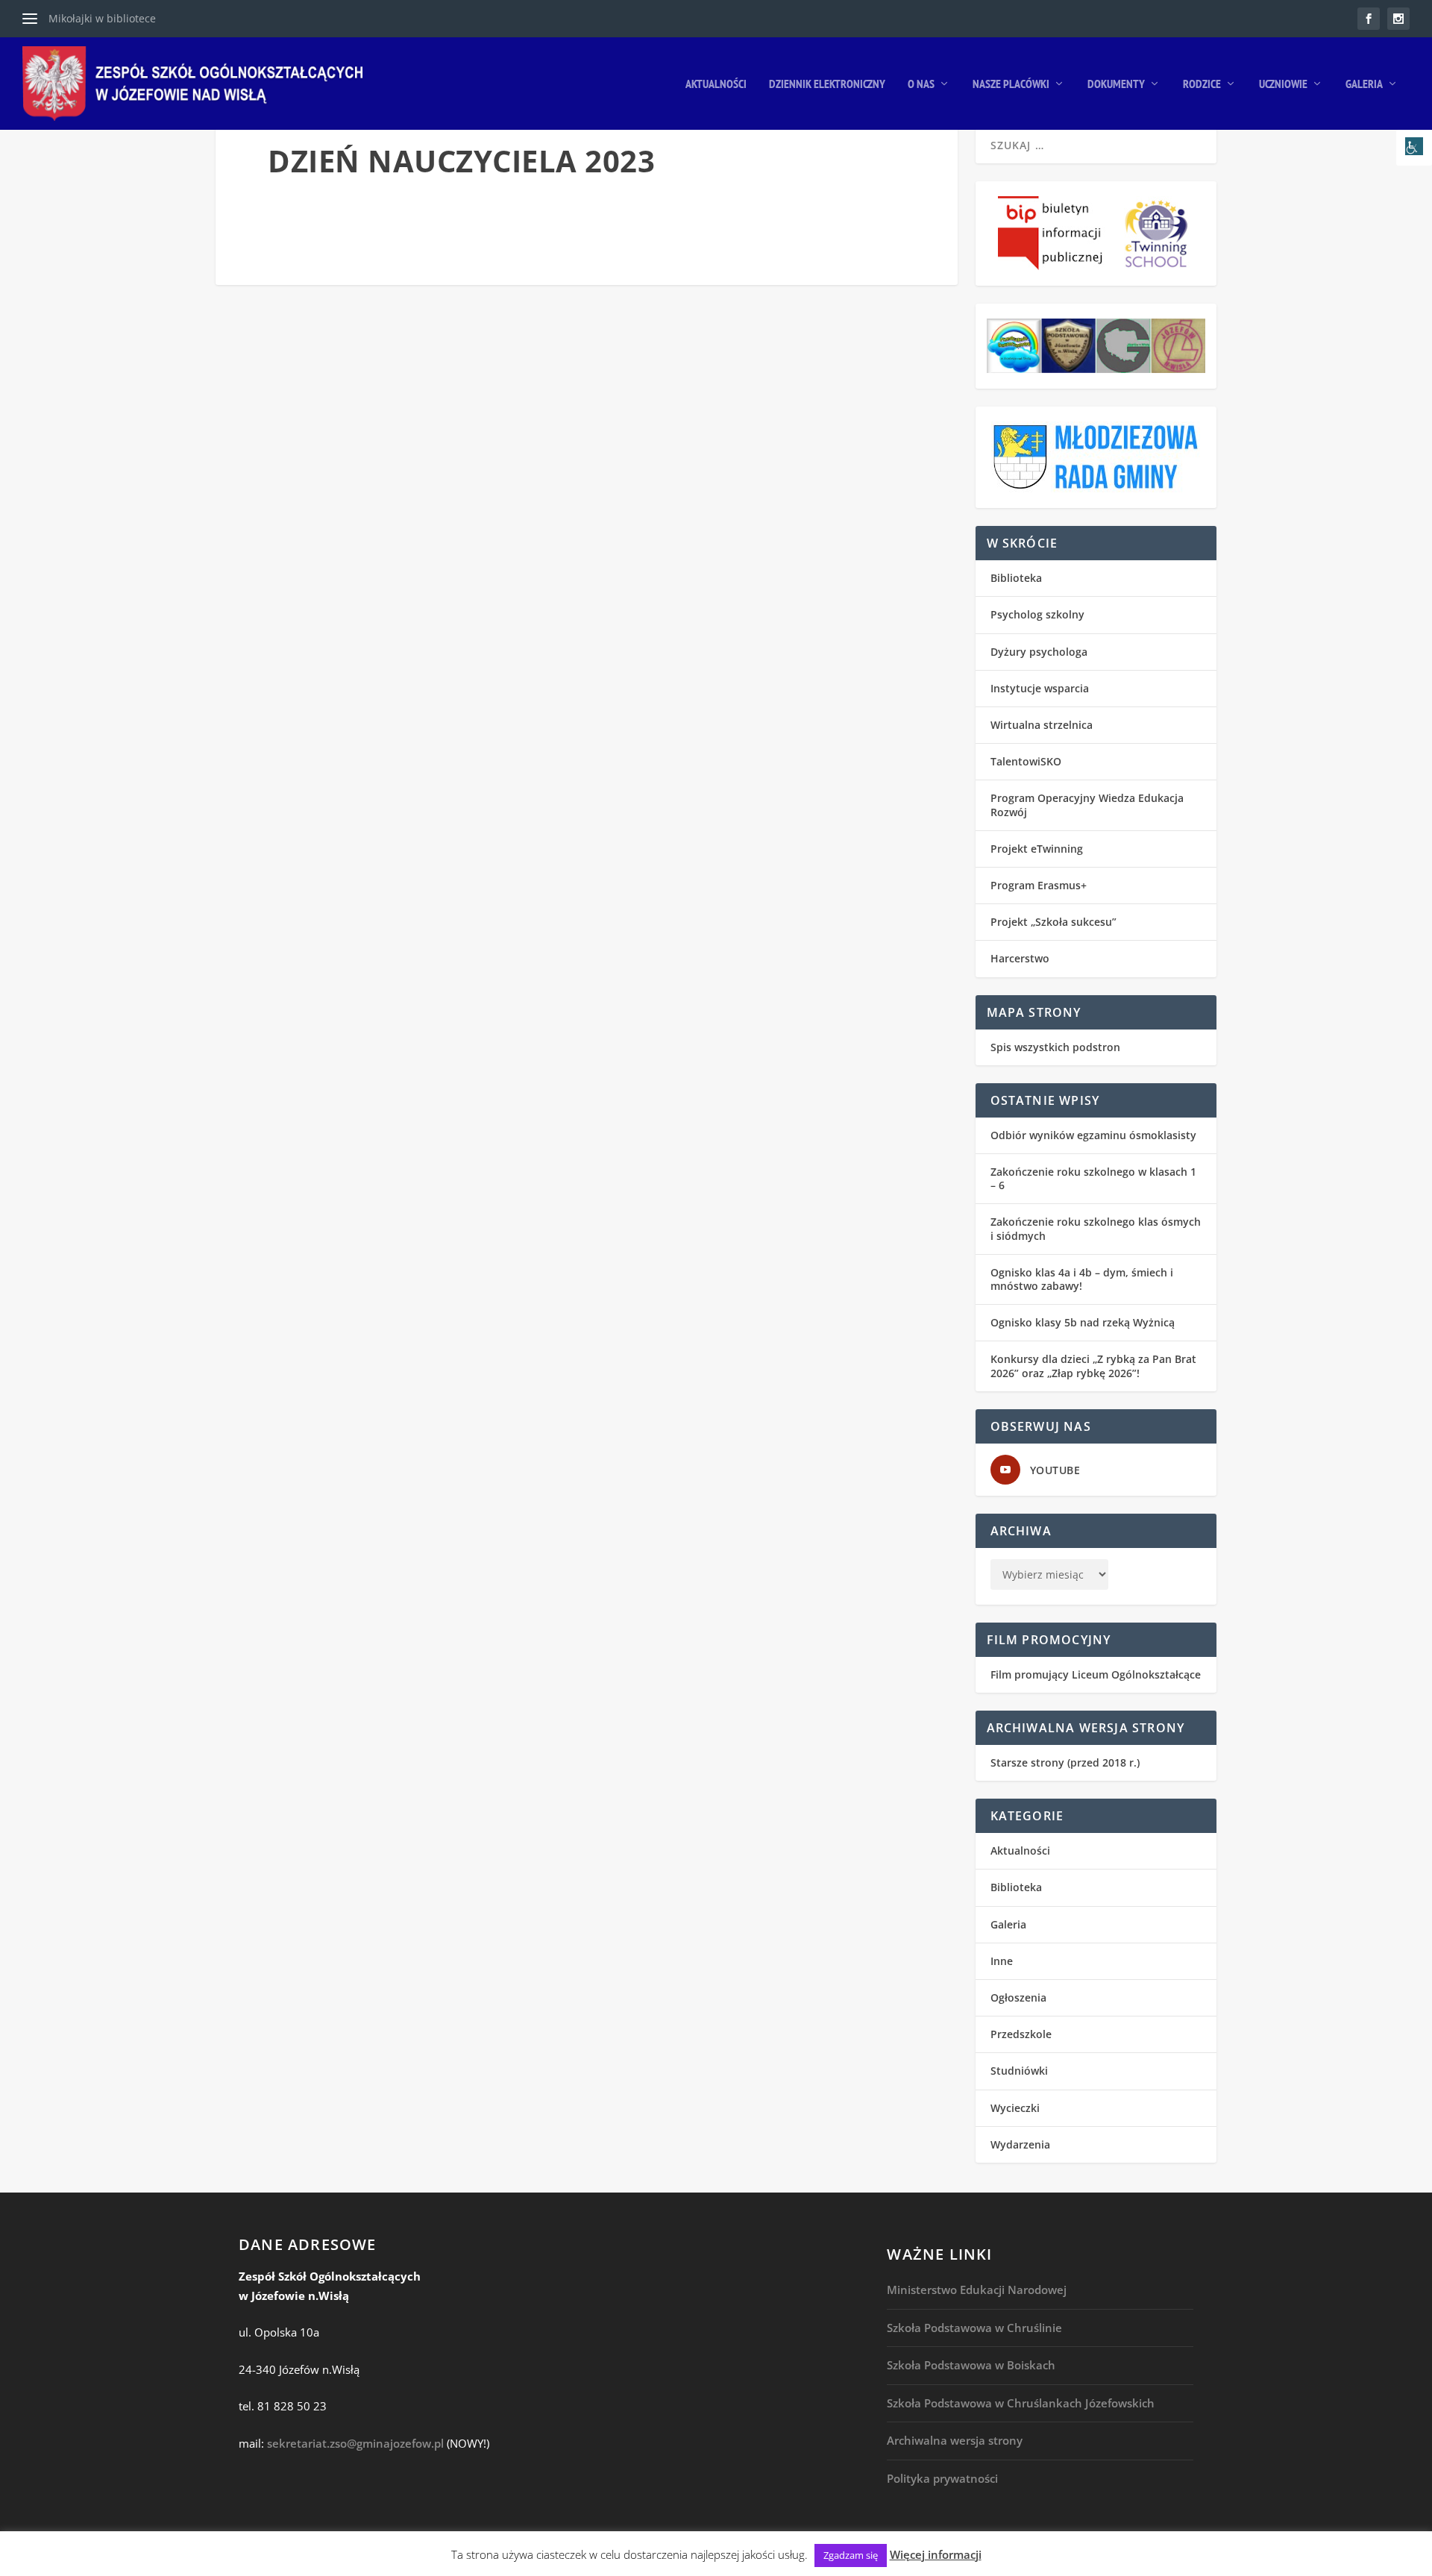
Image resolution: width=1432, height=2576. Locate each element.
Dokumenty (1116, 84)
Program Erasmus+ (1039, 885)
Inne (1002, 1961)
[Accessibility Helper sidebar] (1414, 148)
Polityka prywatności (942, 2478)
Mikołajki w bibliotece (102, 18)
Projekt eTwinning (1037, 849)
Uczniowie (1283, 84)
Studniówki (1019, 2071)
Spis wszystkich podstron (1055, 1047)
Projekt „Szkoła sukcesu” (1053, 922)
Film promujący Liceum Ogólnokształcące (1096, 1674)
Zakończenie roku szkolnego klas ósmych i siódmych (1096, 1228)
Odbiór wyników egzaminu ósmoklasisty (1093, 1135)
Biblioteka (1016, 578)
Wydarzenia (1020, 2144)
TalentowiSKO (1026, 761)
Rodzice (1202, 84)
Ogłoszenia (1018, 1997)
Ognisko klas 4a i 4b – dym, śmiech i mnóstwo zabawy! (1082, 1279)
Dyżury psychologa (1039, 652)
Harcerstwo (1020, 958)
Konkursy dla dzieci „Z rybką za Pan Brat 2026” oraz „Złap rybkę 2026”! (1093, 1366)
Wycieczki (1015, 2108)
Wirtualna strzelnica (1042, 725)
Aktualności (716, 84)
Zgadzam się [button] (851, 2555)
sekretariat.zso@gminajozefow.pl (355, 2443)
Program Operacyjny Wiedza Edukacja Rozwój (1087, 805)
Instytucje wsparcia (1040, 688)
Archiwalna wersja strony (955, 2440)
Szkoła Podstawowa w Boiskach (971, 2365)
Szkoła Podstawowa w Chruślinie (974, 2328)
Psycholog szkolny (1037, 614)
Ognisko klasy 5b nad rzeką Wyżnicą (1083, 1322)
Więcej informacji (936, 2554)
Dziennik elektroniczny (827, 84)
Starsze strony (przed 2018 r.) (1065, 1762)
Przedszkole (1021, 2034)
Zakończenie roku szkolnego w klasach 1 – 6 (1093, 1178)
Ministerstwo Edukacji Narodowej (977, 2290)
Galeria (1364, 84)
